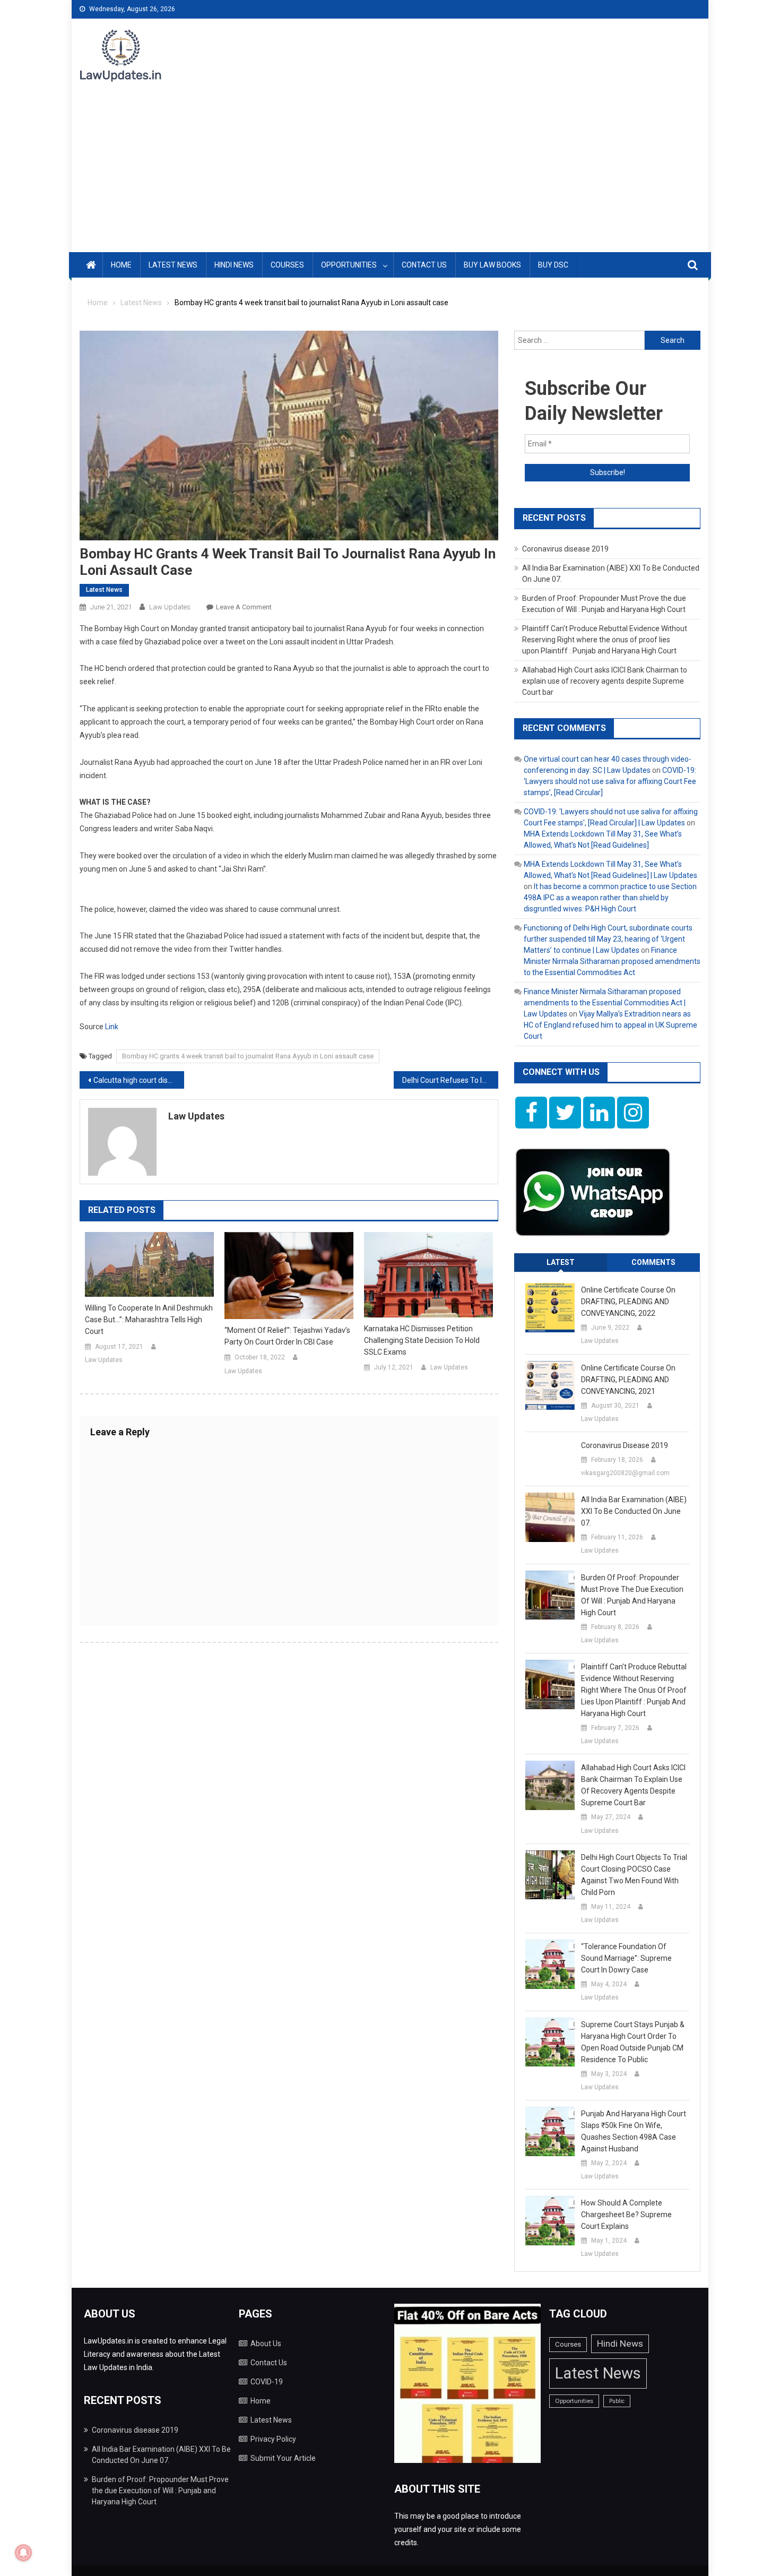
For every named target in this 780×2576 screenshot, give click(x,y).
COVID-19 (267, 2382)
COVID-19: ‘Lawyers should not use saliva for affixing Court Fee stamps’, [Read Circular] (610, 781)
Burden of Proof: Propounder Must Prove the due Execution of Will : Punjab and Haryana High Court (632, 1595)
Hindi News (234, 265)
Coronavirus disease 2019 (565, 549)
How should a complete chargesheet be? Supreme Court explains (626, 2215)
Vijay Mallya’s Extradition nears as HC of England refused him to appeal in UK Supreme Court (610, 1025)
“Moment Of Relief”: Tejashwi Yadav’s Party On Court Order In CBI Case (287, 1336)
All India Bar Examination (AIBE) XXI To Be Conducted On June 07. (634, 1511)
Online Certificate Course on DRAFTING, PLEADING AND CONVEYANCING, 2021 (628, 1380)
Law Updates (170, 607)
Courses (287, 265)
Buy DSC (553, 265)
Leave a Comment (244, 607)
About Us (266, 2344)
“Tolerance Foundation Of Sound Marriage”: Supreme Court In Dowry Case (626, 1958)
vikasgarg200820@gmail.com (625, 1473)
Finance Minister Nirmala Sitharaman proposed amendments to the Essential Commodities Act (612, 961)
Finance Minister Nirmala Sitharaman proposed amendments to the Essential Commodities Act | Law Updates (605, 1003)
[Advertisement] (390, 173)
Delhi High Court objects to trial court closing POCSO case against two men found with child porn (634, 1875)
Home (121, 265)
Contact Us (424, 265)
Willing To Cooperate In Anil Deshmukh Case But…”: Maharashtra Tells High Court (149, 1320)
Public (617, 2401)
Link (112, 1027)
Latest (561, 1262)
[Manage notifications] (23, 2553)
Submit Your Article (283, 2458)
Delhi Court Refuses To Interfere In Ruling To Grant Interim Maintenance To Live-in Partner (450, 1080)
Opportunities (349, 265)
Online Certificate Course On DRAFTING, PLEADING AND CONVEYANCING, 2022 (628, 1302)
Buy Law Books (492, 265)
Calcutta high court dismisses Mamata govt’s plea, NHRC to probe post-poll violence (139, 1080)
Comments (653, 1262)
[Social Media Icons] (531, 1113)
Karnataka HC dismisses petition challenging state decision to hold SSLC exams (422, 1340)
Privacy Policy (273, 2439)
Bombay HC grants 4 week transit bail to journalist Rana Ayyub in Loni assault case (248, 1056)
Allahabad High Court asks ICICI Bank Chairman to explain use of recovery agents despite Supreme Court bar (605, 681)
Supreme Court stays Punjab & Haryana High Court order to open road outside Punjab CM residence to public (633, 2042)
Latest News (173, 265)
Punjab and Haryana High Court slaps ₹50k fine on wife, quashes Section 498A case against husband (634, 2131)
